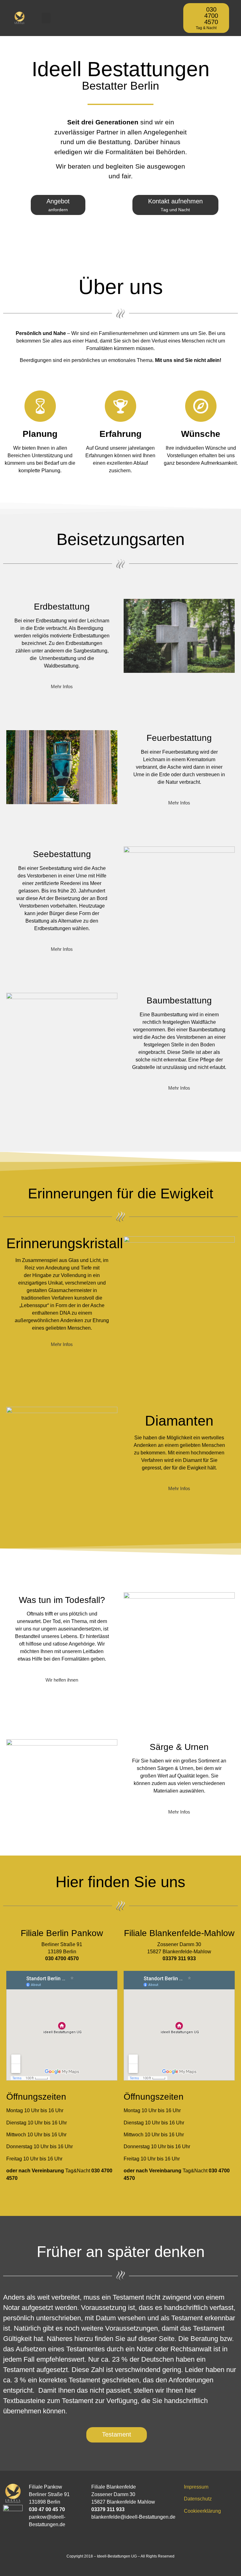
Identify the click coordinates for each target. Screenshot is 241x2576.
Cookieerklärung (202, 2511)
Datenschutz (198, 2499)
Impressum (196, 2487)
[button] (46, 18)
